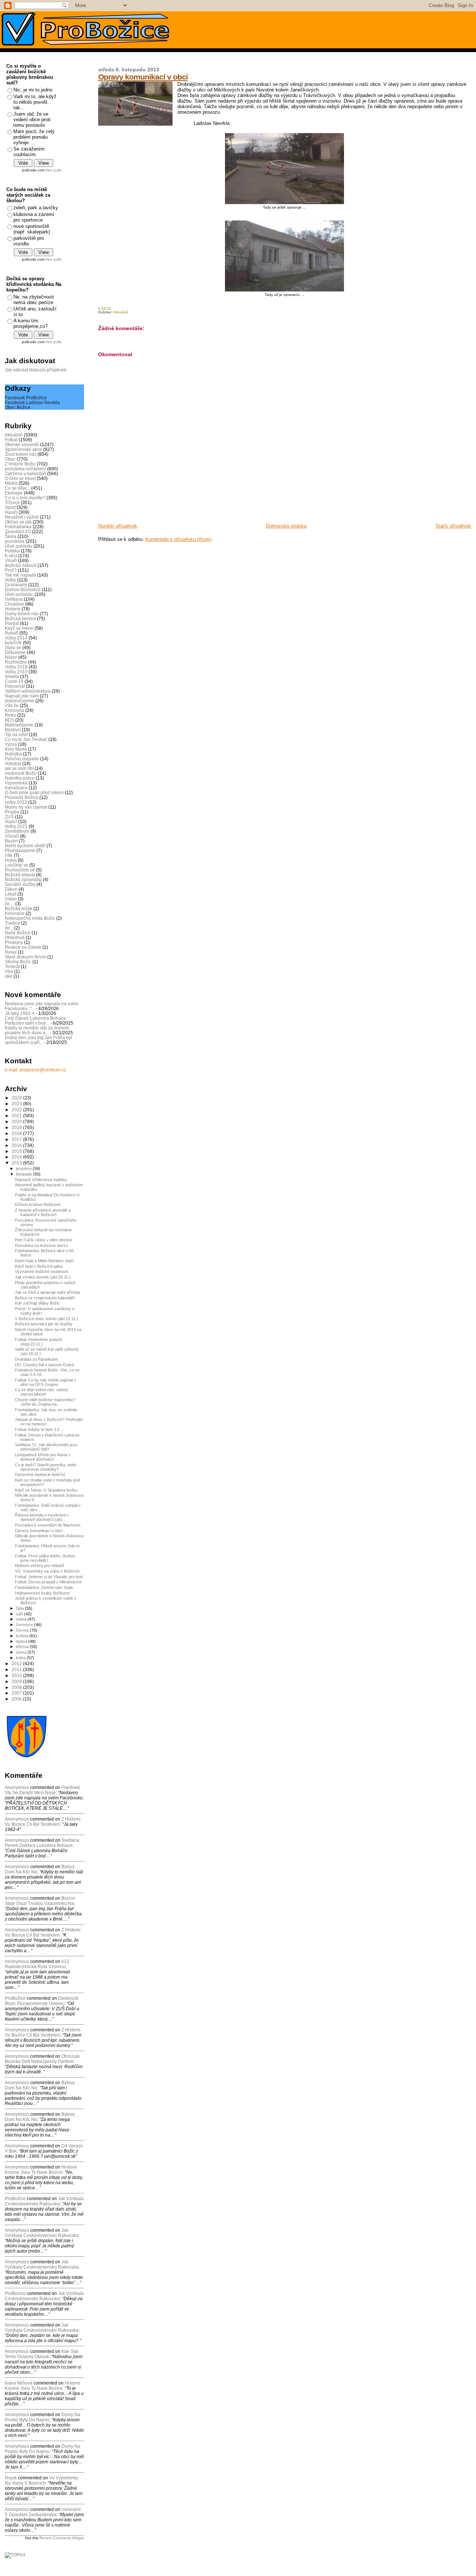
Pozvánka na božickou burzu (41, 1245)
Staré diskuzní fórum (25, 957)
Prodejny (14, 942)
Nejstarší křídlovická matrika (41, 1180)
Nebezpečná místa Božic (30, 918)
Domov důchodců (23, 589)
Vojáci (11, 821)
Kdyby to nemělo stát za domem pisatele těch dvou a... (37, 1030)
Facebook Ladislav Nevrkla (32, 402)
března (23, 1647)
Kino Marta (16, 749)
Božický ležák (19, 908)
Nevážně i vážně (22, 517)
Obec (10, 459)
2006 (17, 1699)
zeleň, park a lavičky (36, 208)
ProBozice (15, 2293)
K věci (11, 556)
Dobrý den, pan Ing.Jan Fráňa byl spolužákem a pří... (38, 1040)
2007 (17, 1693)
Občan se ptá (18, 522)
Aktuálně (121, 312)
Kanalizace (16, 788)
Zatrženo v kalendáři (25, 473)
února (22, 1652)
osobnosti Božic (21, 773)
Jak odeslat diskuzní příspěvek (36, 370)
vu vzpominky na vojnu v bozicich (41, 2480)
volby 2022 (16, 802)
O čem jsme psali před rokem (34, 792)
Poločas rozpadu (22, 759)
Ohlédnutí (15, 937)
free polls (54, 170)
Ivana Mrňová (19, 2383)
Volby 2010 (16, 672)
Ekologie (14, 493)
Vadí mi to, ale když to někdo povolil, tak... (35, 102)
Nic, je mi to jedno (33, 90)
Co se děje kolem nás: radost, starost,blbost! (42, 1392)
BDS (9, 720)
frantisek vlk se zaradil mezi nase (42, 1790)
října (20, 1608)
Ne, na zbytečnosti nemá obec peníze (34, 300)
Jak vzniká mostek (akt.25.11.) (43, 1277)
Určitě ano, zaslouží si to (35, 312)
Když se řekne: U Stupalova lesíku (46, 1490)
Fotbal (11, 440)
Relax (11, 952)
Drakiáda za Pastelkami (36, 1359)
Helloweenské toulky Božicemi (42, 1593)
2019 (17, 1127)
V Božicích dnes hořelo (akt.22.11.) (46, 1319)
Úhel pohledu (19, 546)
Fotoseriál (15, 686)
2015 (17, 1151)
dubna (22, 1641)
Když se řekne (19, 628)
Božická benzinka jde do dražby (44, 1324)
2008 (17, 1687)
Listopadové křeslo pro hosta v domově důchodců (43, 1457)
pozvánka (15, 541)
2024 (17, 1098)
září (20, 1614)
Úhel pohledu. (19, 594)
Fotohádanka (18, 527)
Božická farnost (20, 618)
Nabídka (13, 754)
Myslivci (13, 730)
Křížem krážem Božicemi (38, 1205)
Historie (13, 609)
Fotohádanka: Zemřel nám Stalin (44, 1587)
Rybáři (12, 633)
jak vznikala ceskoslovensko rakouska (44, 2201)
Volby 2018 (16, 667)
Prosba (12, 812)
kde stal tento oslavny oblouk (42, 2354)
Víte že (12, 705)
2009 (17, 1681)
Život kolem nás (21, 454)
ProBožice (15, 1998)
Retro (10, 715)
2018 (17, 1133)
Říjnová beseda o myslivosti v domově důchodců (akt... (42, 1517)
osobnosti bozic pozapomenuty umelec (42, 2001)
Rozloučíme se (20, 870)
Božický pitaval (20, 875)
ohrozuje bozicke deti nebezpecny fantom (42, 2059)
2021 (17, 1115)
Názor (11, 657)
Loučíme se (17, 865)
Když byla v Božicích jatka (39, 1266)
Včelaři (12, 836)
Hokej (11, 860)
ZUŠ (9, 817)
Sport (10, 507)
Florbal (12, 623)
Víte (9, 855)
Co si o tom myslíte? (25, 498)
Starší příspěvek (453, 526)
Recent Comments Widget (62, 2538)
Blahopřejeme (19, 725)
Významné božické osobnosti (41, 1271)
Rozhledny (16, 662)
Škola (11, 536)
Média (11, 483)
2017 (17, 1139)
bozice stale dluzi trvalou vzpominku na (40, 1901)
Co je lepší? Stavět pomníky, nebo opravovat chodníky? (46, 1467)
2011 (17, 1669)
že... (9, 928)
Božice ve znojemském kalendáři (45, 1298)
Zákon (11, 889)
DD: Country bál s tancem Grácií (44, 1365)
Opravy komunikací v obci (143, 77)
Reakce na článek (23, 947)
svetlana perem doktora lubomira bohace (42, 1843)
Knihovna (15, 710)
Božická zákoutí (21, 565)
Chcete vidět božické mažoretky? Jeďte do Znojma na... (45, 1402)
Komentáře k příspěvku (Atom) (178, 539)
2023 (17, 1104)
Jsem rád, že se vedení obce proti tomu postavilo (32, 120)
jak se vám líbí (19, 768)
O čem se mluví (20, 478)
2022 (17, 1110)
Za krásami (16, 585)
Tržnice (12, 502)
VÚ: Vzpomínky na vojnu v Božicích (47, 1571)
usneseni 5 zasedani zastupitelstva (43, 2512)
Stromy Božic (18, 962)
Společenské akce (23, 449)
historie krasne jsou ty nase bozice (41, 2170)
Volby (10, 580)
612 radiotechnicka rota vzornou (37, 1964)
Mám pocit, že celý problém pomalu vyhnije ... (34, 137)
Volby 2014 (16, 638)
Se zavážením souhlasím (29, 152)
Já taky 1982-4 (20, 1013)
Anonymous (17, 1787)
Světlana (14, 599)
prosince (24, 1168)
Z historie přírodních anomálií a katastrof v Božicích (43, 1212)
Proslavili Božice (22, 797)
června (23, 1630)
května (23, 1636)
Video (11, 899)
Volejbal (13, 763)
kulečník (13, 643)
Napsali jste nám (22, 696)
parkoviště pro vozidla (29, 241)
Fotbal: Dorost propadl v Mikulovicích (48, 1582)
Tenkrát (12, 966)
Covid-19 (14, 681)
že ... (9, 904)
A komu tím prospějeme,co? (30, 323)
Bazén (11, 841)
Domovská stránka (286, 526)
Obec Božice (18, 407)
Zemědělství (17, 831)
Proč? (11, 570)
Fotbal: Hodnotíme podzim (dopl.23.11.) (38, 1342)
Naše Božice (18, 933)
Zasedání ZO (18, 531)
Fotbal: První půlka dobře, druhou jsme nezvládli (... (45, 1558)
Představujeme (20, 850)
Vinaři (11, 560)
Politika (12, 551)
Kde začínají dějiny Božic (37, 1303)
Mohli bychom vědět (25, 846)
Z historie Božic (20, 464)
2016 (17, 1145)
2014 (17, 1157)
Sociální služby (20, 884)
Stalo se (13, 647)
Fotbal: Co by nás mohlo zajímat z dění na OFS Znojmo (46, 1382)
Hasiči (11, 512)
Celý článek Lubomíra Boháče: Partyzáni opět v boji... (36, 1021)
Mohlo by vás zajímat (26, 807)
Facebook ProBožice (26, 398)
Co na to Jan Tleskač (26, 739)
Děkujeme (15, 652)
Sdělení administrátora (28, 691)
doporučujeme (20, 701)
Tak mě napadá (20, 575)
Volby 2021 (16, 826)
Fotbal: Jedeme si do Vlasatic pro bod (49, 1577)
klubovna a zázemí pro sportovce (34, 217)
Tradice (12, 923)
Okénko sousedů (22, 444)
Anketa (12, 676)
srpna (22, 1619)
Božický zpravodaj (23, 879)
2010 (17, 1675)
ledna (21, 1658)
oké (9, 976)
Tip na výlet (16, 734)
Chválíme (15, 604)
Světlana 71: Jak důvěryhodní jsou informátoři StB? (46, 1447)
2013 (17, 1163)
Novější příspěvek (118, 526)
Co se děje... (17, 488)
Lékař (11, 894)
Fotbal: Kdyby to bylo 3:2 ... (39, 1429)
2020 (17, 1121)
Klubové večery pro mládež (40, 1566)
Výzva (11, 744)
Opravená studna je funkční (40, 1474)
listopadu (25, 1174)
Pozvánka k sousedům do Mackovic (48, 1525)
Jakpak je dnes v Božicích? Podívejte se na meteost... (49, 1422)
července (25, 1625)
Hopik (11, 2478)
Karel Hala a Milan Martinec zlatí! (44, 1261)
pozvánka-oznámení (25, 469)
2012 (17, 1663)
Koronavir (15, 913)
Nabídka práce (20, 778)
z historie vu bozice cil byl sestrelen (43, 1822)
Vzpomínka (16, 783)
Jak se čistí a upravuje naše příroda (47, 1292)
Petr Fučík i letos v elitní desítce (44, 1240)
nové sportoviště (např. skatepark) (32, 229)
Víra (9, 971)
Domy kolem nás (22, 614)
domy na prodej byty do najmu (43, 2417)
